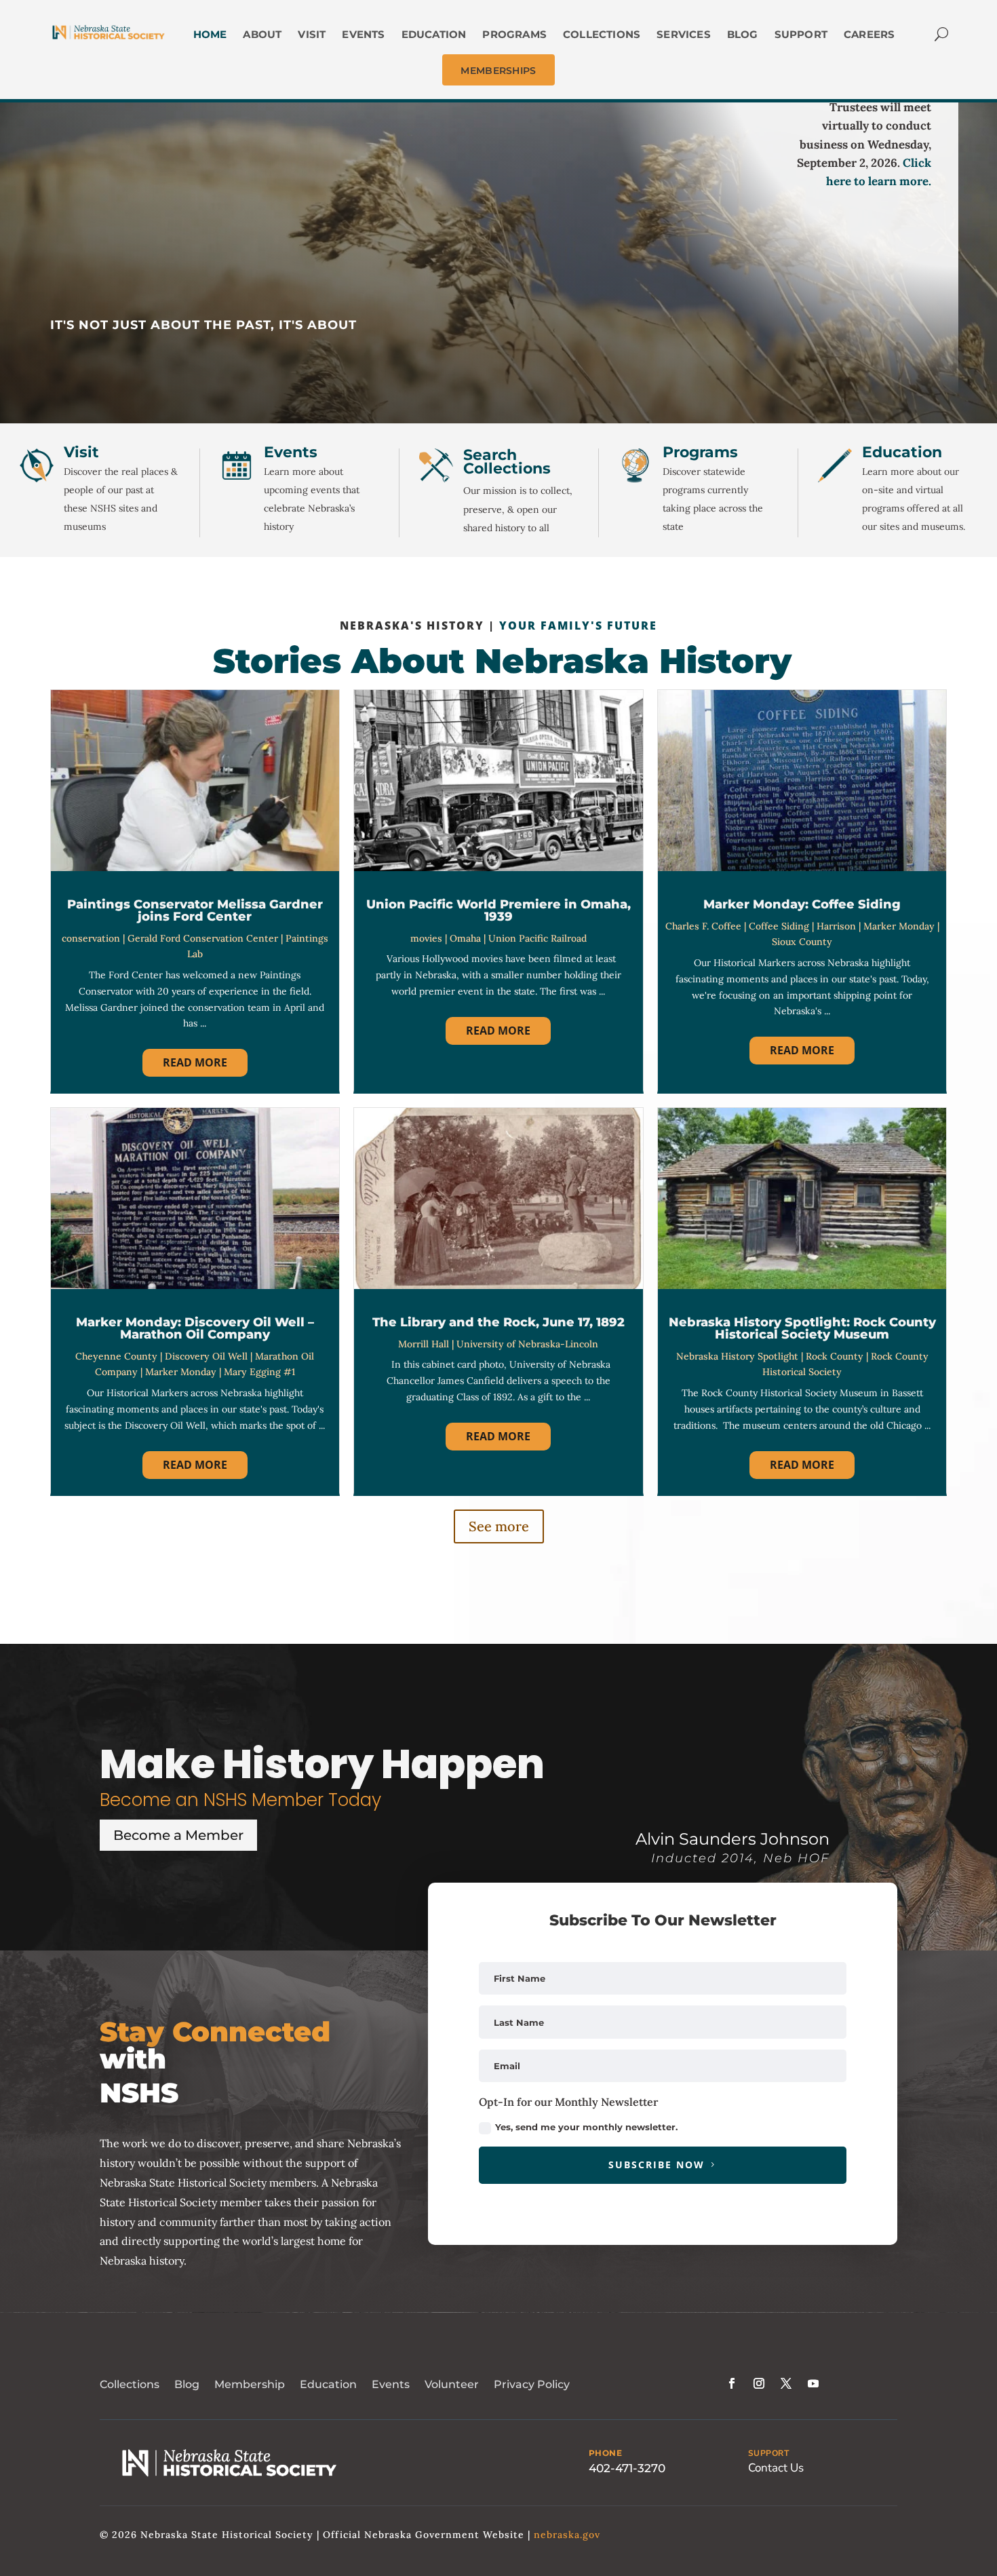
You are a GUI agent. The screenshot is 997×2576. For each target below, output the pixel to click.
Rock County (835, 1356)
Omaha (465, 938)
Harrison (836, 926)
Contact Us (776, 2468)
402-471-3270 (627, 2468)
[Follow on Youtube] (813, 2383)
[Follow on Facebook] (732, 2383)
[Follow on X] (786, 2383)
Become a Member (178, 1835)
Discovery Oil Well (206, 1356)
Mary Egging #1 (259, 1372)
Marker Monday (899, 926)
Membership (250, 2384)
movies (426, 938)
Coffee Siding (779, 926)
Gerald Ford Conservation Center (203, 938)
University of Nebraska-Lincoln (527, 1344)
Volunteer (452, 2384)
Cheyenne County (116, 1356)
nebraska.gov (567, 2535)
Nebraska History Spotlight (737, 1356)
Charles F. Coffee (703, 926)
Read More (195, 1062)
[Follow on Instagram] (759, 2383)
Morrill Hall (424, 1344)
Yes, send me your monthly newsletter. (586, 2127)
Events (391, 2384)
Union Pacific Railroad (537, 938)
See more (499, 1526)
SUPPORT (769, 2453)
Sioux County (802, 942)
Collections (130, 2384)
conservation (91, 938)
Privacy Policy (532, 2384)
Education (328, 2384)
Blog (187, 2384)
